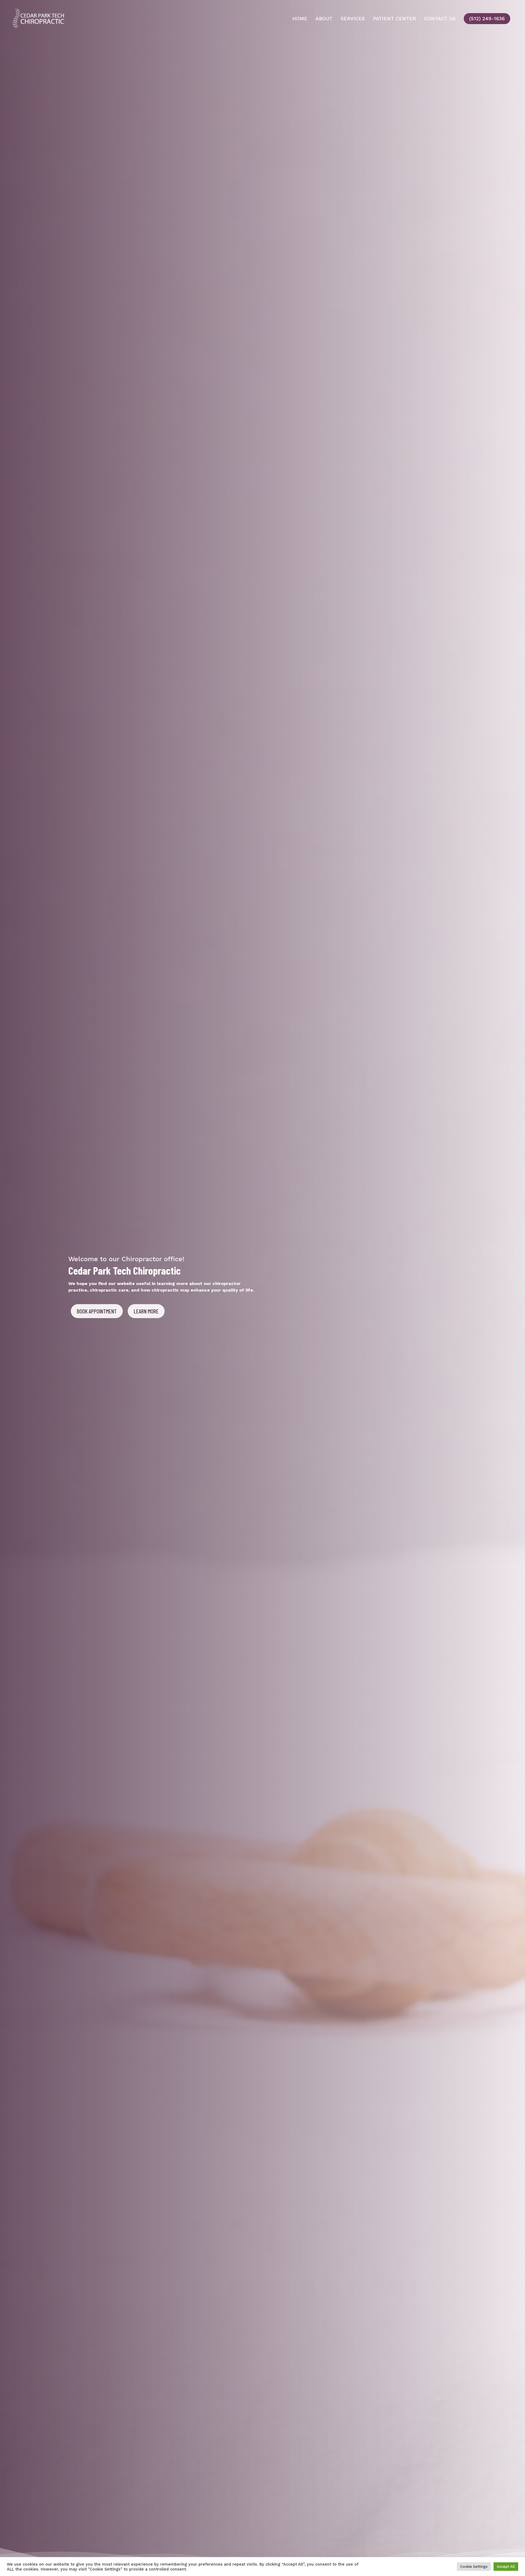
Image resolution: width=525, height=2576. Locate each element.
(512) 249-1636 (487, 19)
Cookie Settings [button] (474, 2567)
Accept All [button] (506, 2567)
